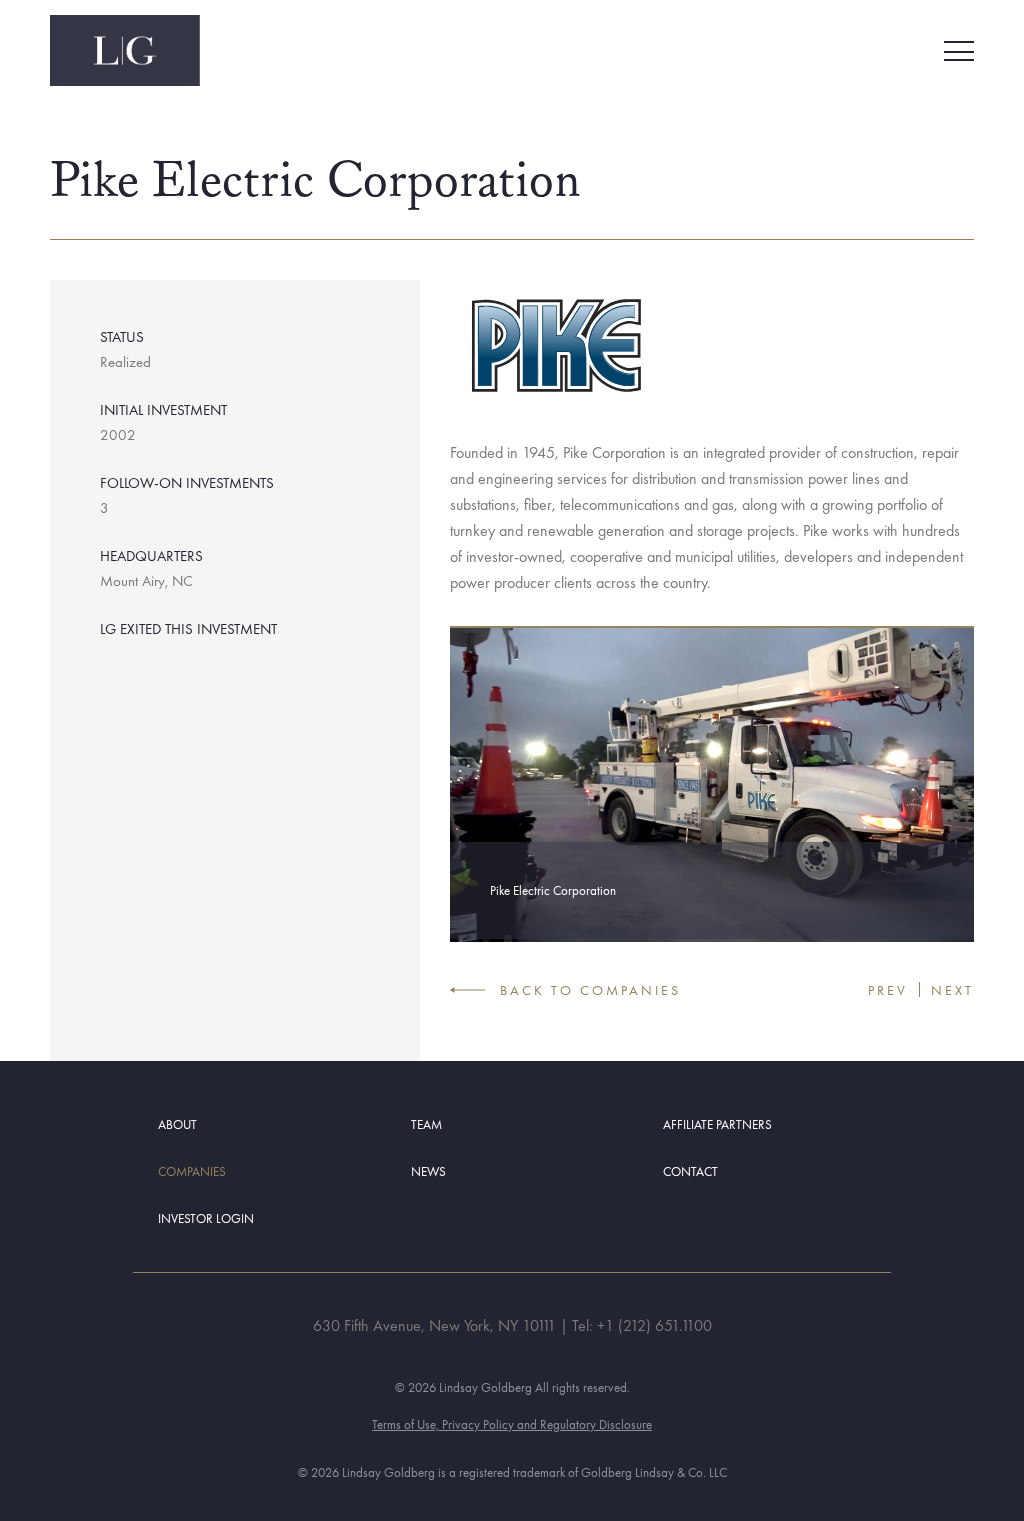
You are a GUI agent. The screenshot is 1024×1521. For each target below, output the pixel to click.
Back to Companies (590, 990)
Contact (690, 1171)
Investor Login (206, 1218)
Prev (888, 990)
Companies (192, 1171)
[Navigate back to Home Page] (125, 50)
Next (952, 990)
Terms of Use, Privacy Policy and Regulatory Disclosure (512, 1425)
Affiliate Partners (717, 1124)
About (177, 1124)
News (428, 1171)
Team (426, 1124)
